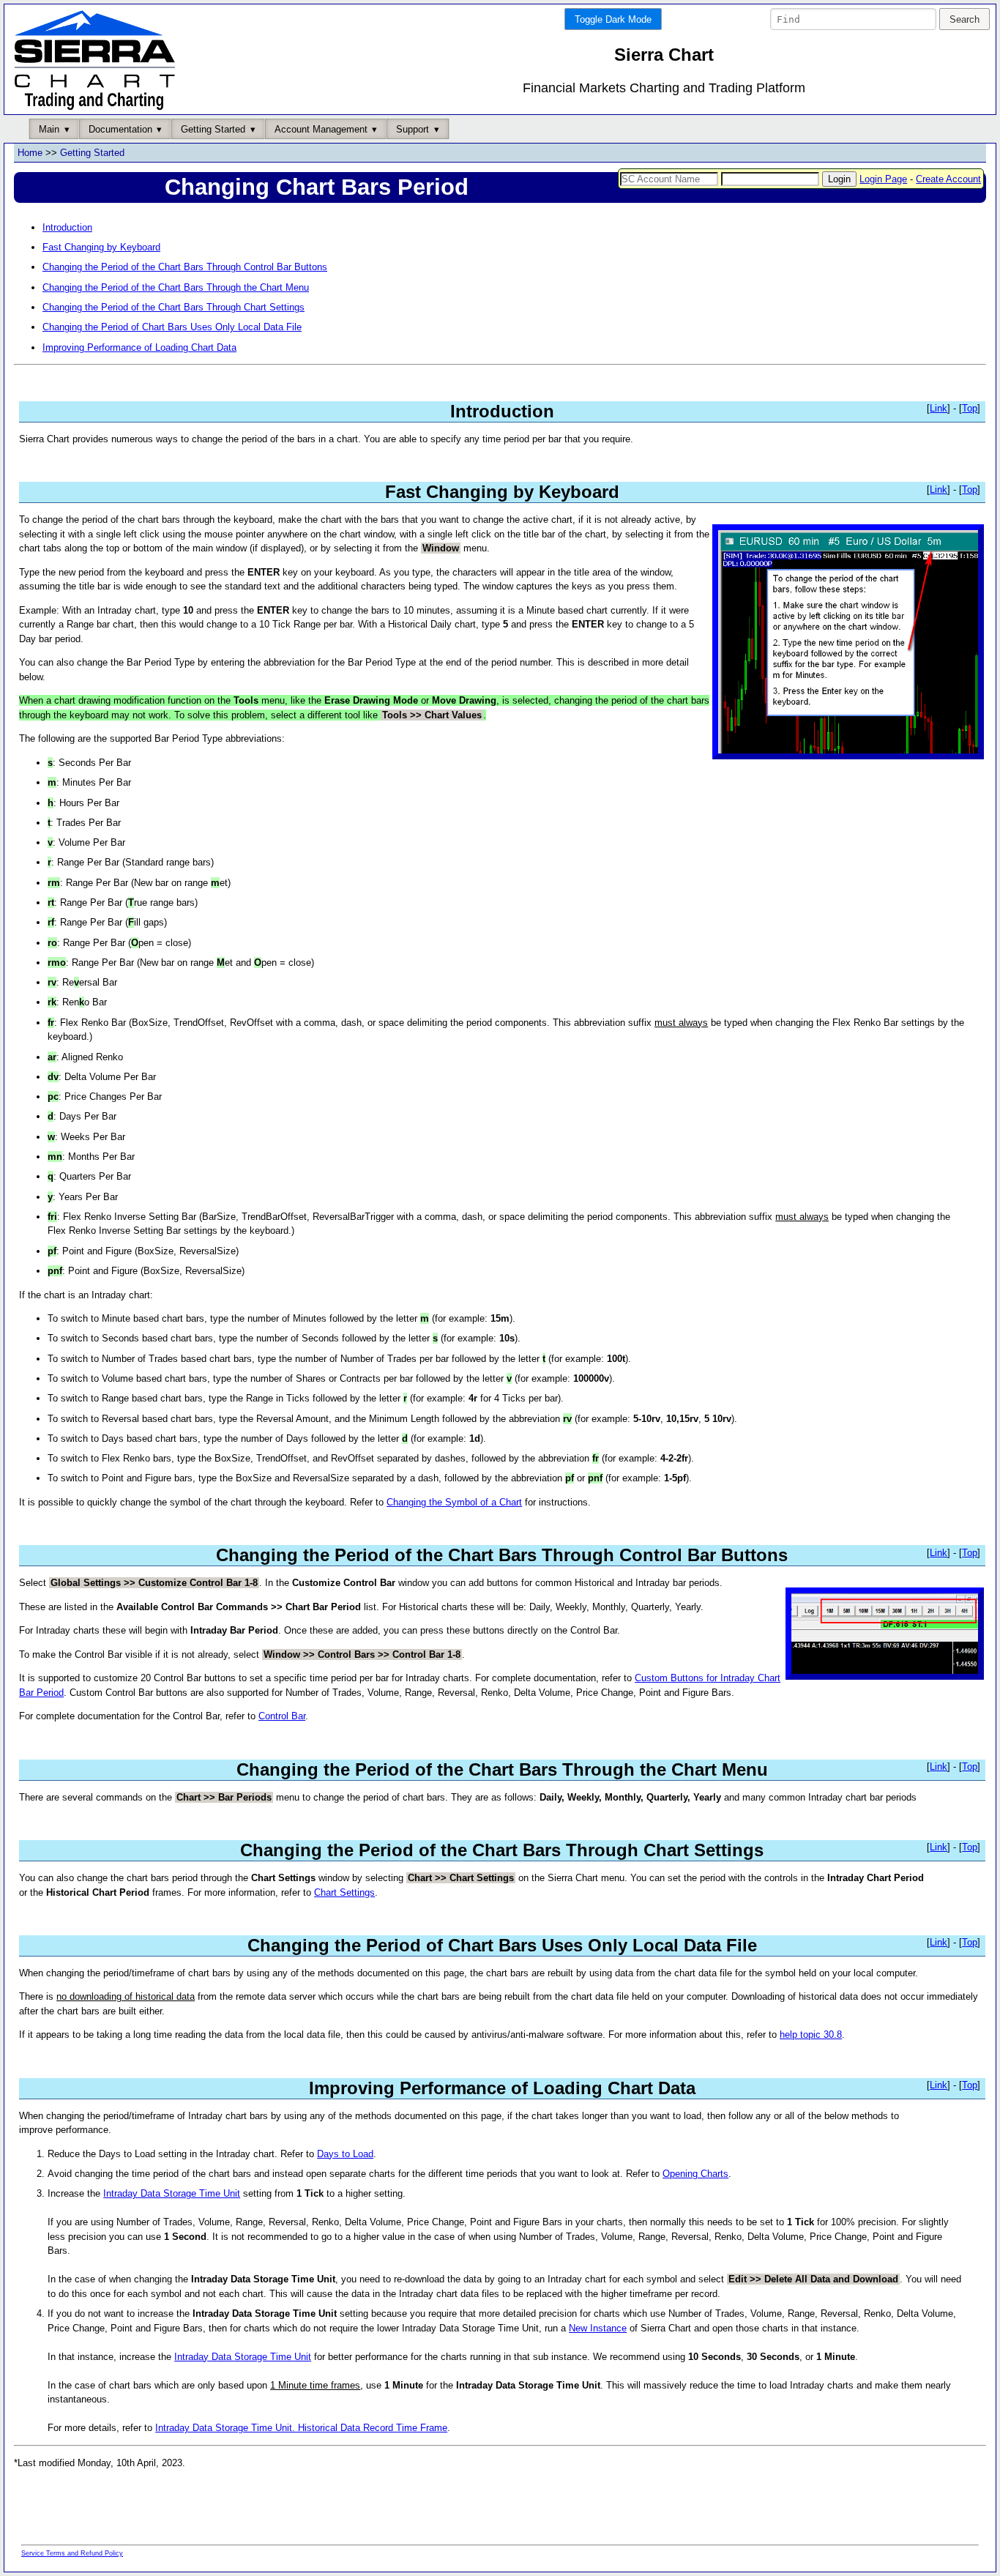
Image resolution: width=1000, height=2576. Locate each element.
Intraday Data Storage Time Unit (172, 2193)
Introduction (67, 227)
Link (939, 408)
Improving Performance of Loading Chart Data (139, 347)
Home (30, 153)
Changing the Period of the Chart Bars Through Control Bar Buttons (185, 267)
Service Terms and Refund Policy (72, 2553)
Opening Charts (695, 2174)
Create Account (948, 179)
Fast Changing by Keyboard (101, 247)
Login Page (883, 179)
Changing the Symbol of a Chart (454, 1502)
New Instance (598, 2328)
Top (970, 408)
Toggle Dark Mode (613, 19)
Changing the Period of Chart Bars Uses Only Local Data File (172, 327)
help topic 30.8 (811, 2035)
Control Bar (282, 1716)
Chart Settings (344, 1892)
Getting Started (92, 153)
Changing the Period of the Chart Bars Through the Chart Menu (176, 287)
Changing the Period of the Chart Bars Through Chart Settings (173, 307)
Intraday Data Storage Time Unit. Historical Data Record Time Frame (301, 2428)
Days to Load (345, 2154)
